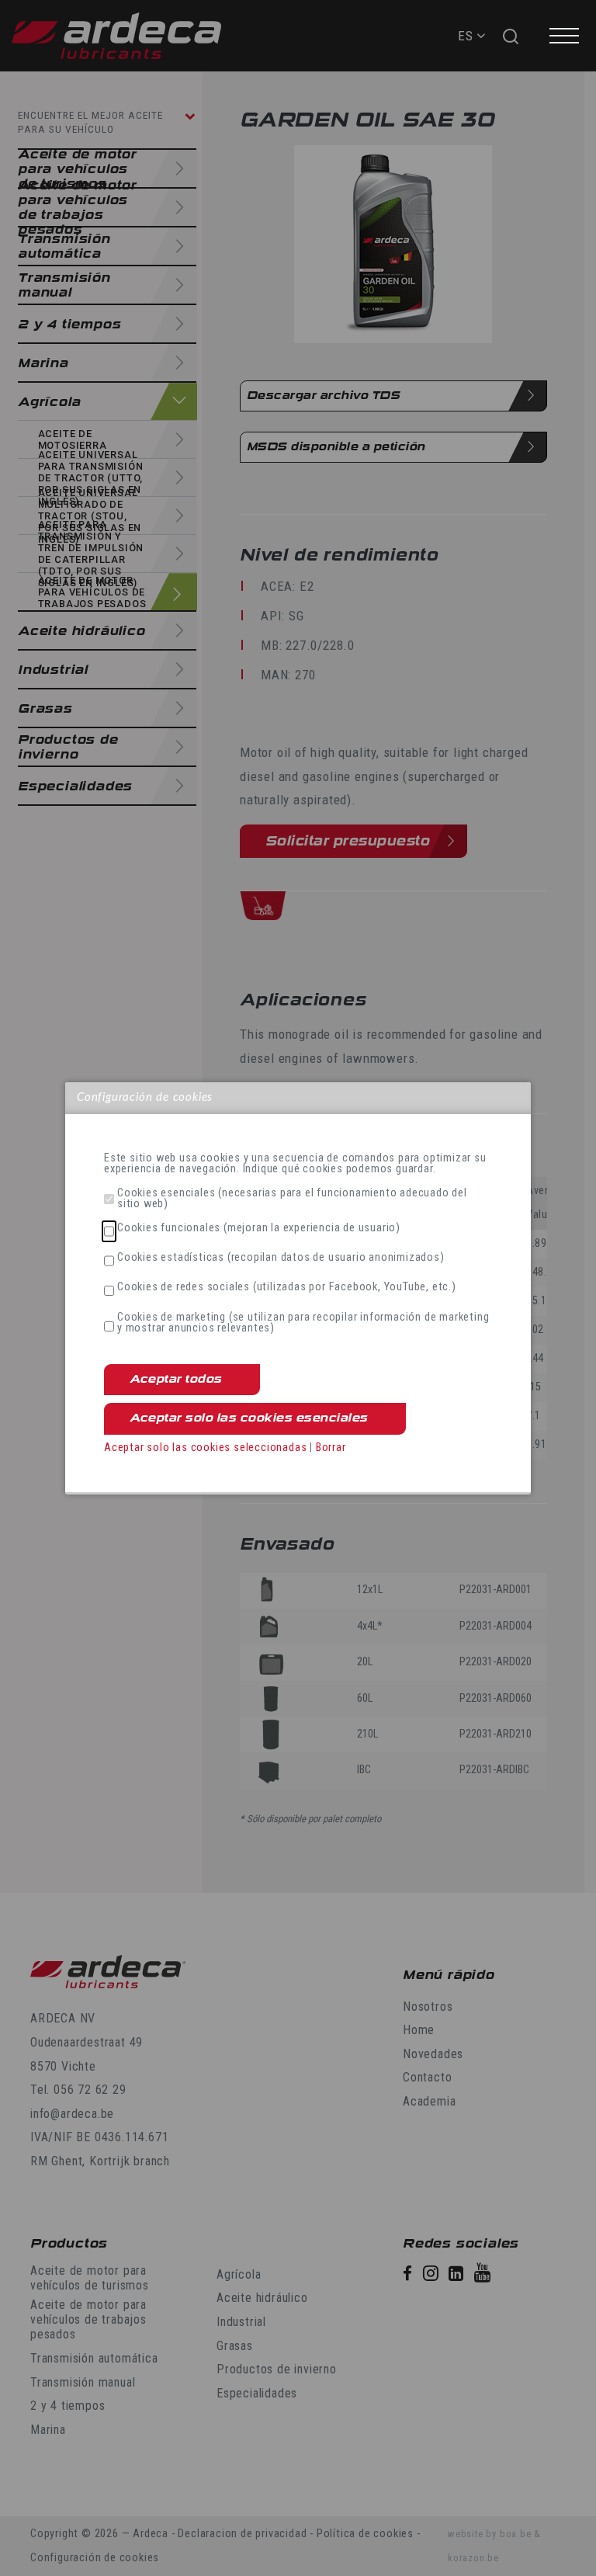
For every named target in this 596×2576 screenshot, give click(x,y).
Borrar (331, 1448)
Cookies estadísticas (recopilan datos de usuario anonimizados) (281, 1258)
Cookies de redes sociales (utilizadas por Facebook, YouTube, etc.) (287, 1287)
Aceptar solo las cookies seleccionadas (205, 1448)
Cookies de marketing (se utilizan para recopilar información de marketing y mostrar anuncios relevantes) (303, 1323)
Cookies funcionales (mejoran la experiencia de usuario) (259, 1228)
